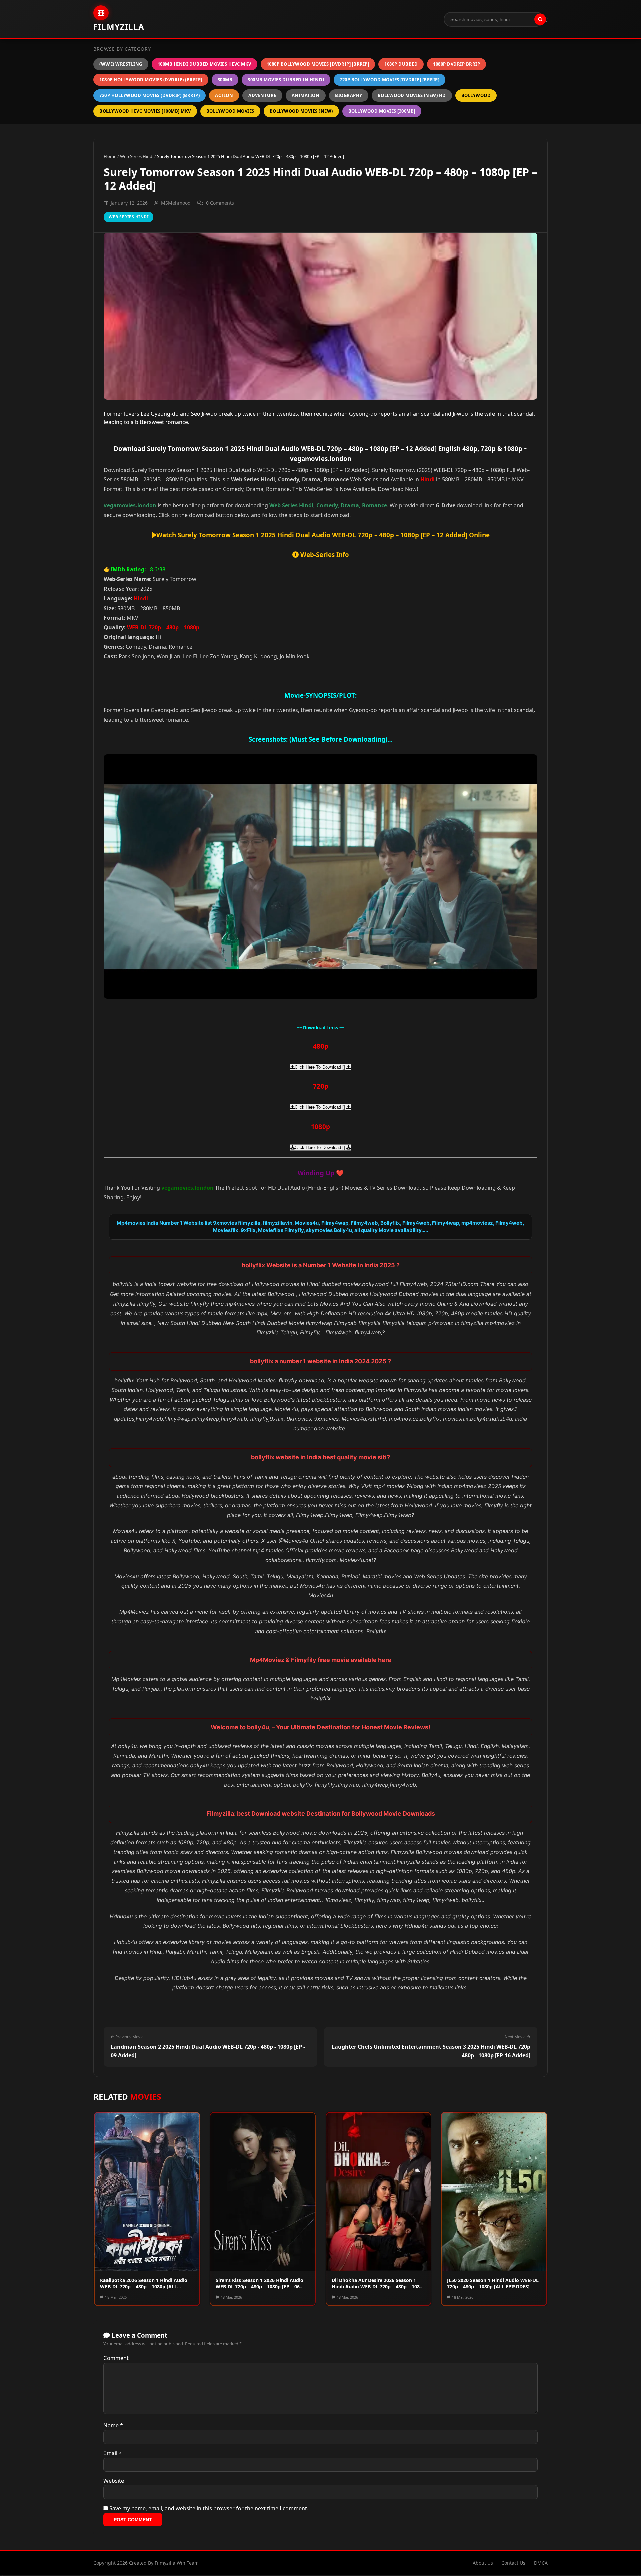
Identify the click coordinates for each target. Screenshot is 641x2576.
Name (113, 2425)
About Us (483, 2563)
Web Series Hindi (137, 156)
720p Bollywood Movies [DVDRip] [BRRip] (389, 80)
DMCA (541, 2563)
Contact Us (513, 2563)
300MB (225, 80)
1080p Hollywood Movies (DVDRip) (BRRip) (151, 80)
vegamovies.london (130, 505)
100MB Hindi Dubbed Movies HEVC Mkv (204, 64)
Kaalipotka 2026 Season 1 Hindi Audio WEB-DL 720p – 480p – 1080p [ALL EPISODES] (144, 2287)
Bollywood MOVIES (230, 111)
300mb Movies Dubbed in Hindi (286, 80)
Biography (349, 95)
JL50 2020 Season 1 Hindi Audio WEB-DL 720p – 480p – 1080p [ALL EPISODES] (493, 2284)
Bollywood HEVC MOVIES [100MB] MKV (145, 111)
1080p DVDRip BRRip (457, 64)
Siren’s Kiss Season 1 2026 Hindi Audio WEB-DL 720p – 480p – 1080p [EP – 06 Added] (260, 2287)
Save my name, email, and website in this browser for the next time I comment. (209, 2508)
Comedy (327, 505)
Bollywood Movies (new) (301, 111)
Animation (306, 95)
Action (224, 95)
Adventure (262, 95)
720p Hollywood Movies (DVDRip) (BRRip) (150, 95)
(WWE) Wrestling (121, 64)
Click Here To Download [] (320, 1067)
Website (114, 2481)
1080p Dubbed (401, 64)
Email (113, 2453)
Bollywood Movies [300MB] (382, 111)
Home (110, 156)
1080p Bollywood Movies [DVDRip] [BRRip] (318, 64)
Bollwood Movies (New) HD (412, 95)
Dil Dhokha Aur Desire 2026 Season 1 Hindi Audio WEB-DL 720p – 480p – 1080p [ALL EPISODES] (378, 2287)
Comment (116, 2358)
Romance (374, 505)
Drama (350, 505)
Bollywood (476, 95)
